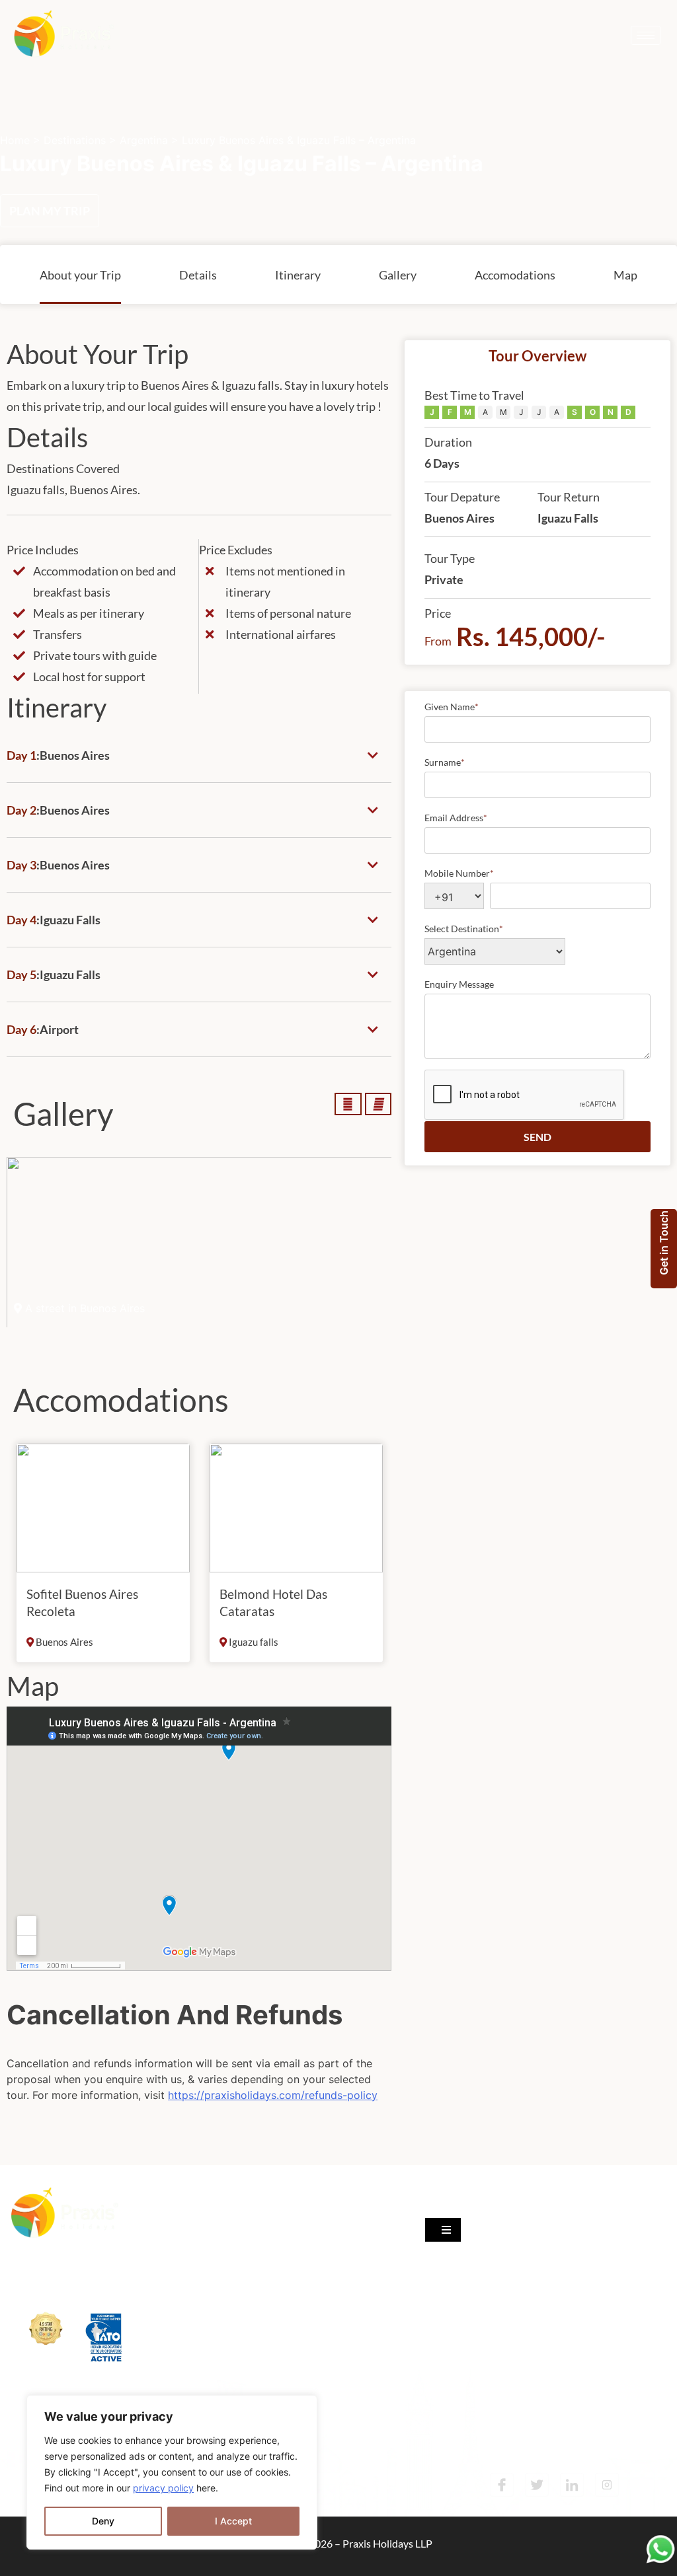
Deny (103, 2521)
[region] (172, 2472)
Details (198, 275)
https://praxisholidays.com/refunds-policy (273, 2095)
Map (625, 275)
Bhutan (193, 2354)
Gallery (398, 275)
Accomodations (515, 275)
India (187, 2248)
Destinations (75, 140)
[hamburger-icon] (646, 35)
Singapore (199, 2222)
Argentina (144, 140)
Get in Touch (664, 1243)
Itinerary (298, 275)
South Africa (204, 2327)
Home (15, 140)
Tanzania (196, 2274)
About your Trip (80, 275)
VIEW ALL (202, 2382)
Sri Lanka (196, 2301)
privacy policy (163, 2488)
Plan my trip (50, 211)
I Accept (233, 2521)
